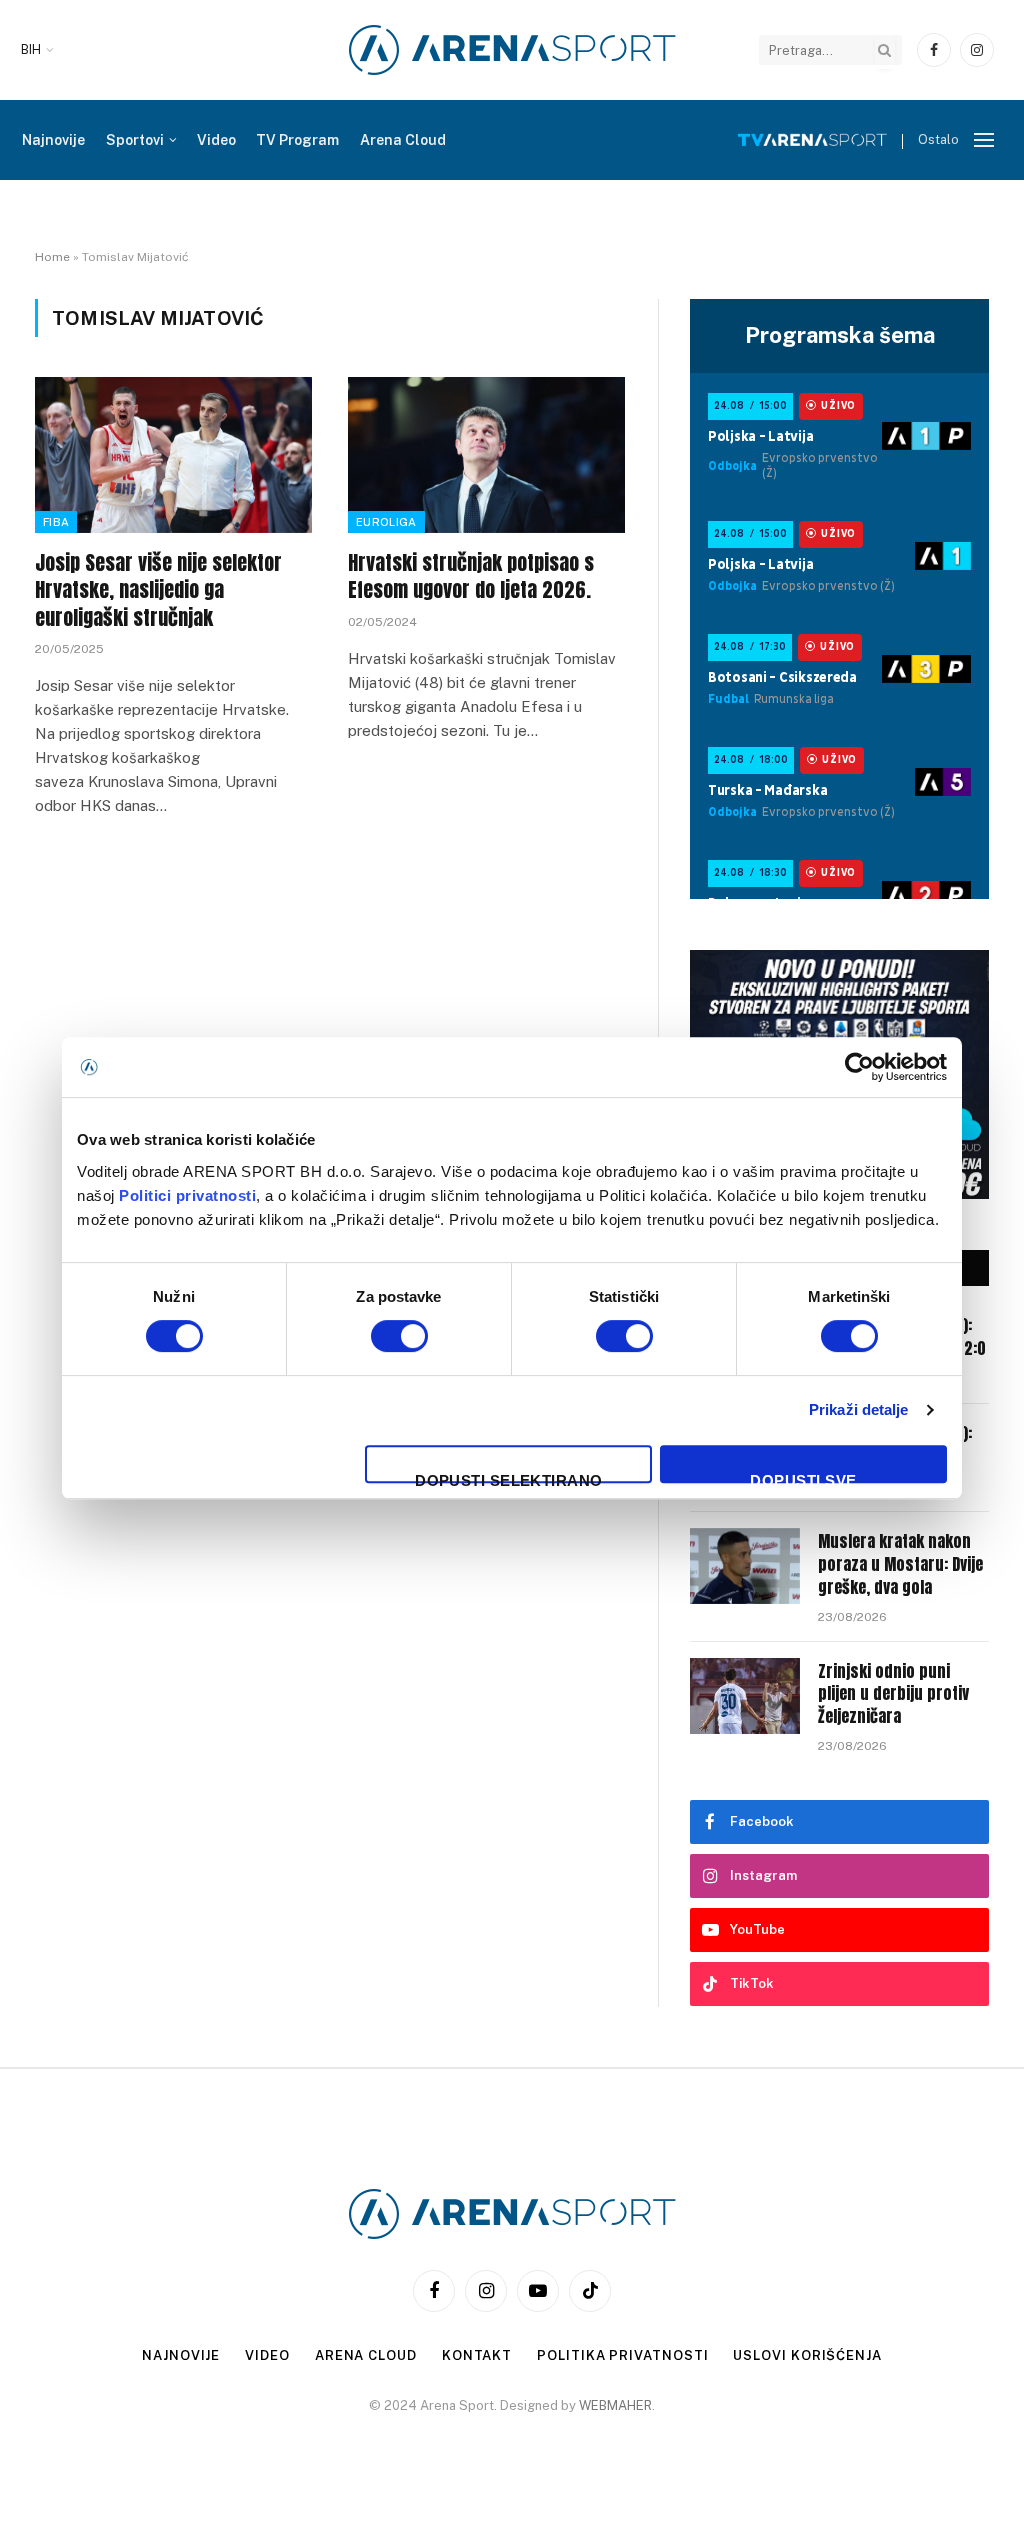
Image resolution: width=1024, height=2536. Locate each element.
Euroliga (386, 522)
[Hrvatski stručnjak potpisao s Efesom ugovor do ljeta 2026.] (486, 455)
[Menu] (984, 140)
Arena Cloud (403, 140)
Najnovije (53, 140)
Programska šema (840, 335)
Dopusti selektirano (509, 1477)
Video (216, 140)
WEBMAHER (615, 2405)
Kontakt (477, 2355)
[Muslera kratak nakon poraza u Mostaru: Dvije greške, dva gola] (745, 1566)
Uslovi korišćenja (807, 2355)
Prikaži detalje (859, 1409)
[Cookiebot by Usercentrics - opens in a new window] (859, 1067)
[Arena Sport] (512, 50)
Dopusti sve (803, 1477)
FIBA (56, 522)
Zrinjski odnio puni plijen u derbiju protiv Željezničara (893, 1694)
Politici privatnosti (187, 1195)
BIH (31, 50)
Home (52, 257)
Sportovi (135, 140)
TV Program (297, 140)
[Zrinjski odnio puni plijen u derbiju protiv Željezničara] (745, 1696)
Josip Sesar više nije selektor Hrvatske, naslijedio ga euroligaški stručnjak (158, 590)
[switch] (399, 1336)
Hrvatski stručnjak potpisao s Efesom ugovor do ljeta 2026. (471, 576)
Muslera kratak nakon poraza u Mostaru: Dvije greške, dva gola (900, 1564)
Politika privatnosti (622, 2355)
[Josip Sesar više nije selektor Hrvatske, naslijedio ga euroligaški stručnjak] (173, 455)
